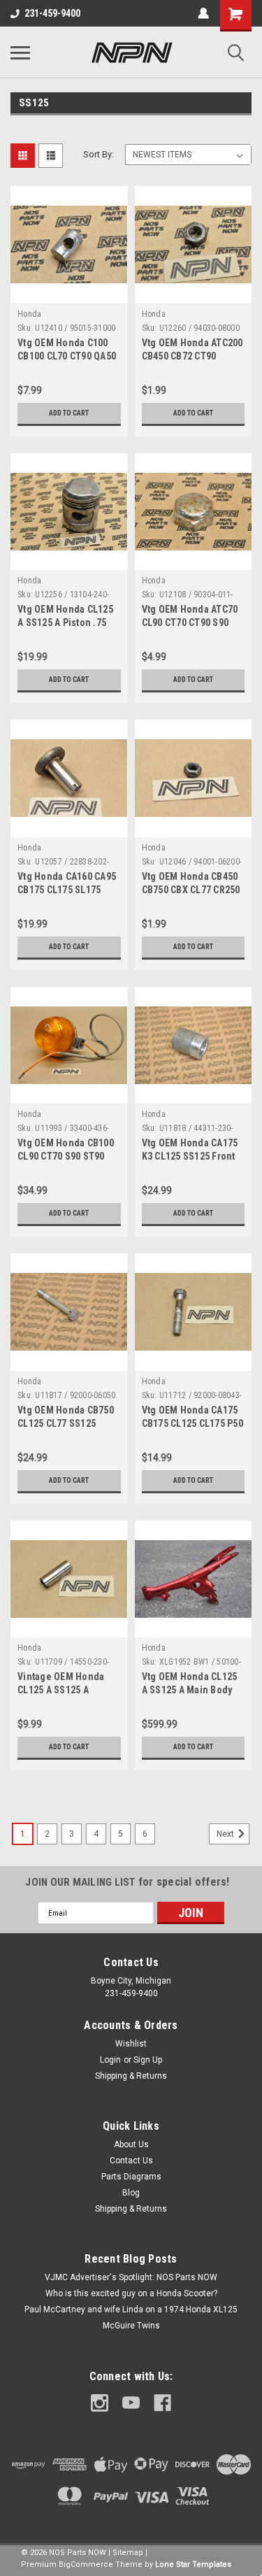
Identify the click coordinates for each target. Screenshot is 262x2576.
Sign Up (148, 2060)
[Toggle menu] (20, 52)
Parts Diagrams (131, 2177)
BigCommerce (86, 2564)
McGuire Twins (131, 2326)
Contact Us (131, 2161)
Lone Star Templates (193, 2564)
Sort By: (99, 154)
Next (226, 1834)
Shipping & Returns (131, 2076)
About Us (131, 2144)
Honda (29, 314)
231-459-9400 (52, 13)
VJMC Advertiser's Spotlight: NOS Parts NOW (131, 2277)
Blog (131, 2193)
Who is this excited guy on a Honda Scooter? (131, 2293)
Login (110, 2060)
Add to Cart (69, 413)
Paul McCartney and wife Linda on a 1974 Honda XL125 (131, 2310)
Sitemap (128, 2553)
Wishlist (131, 2044)
